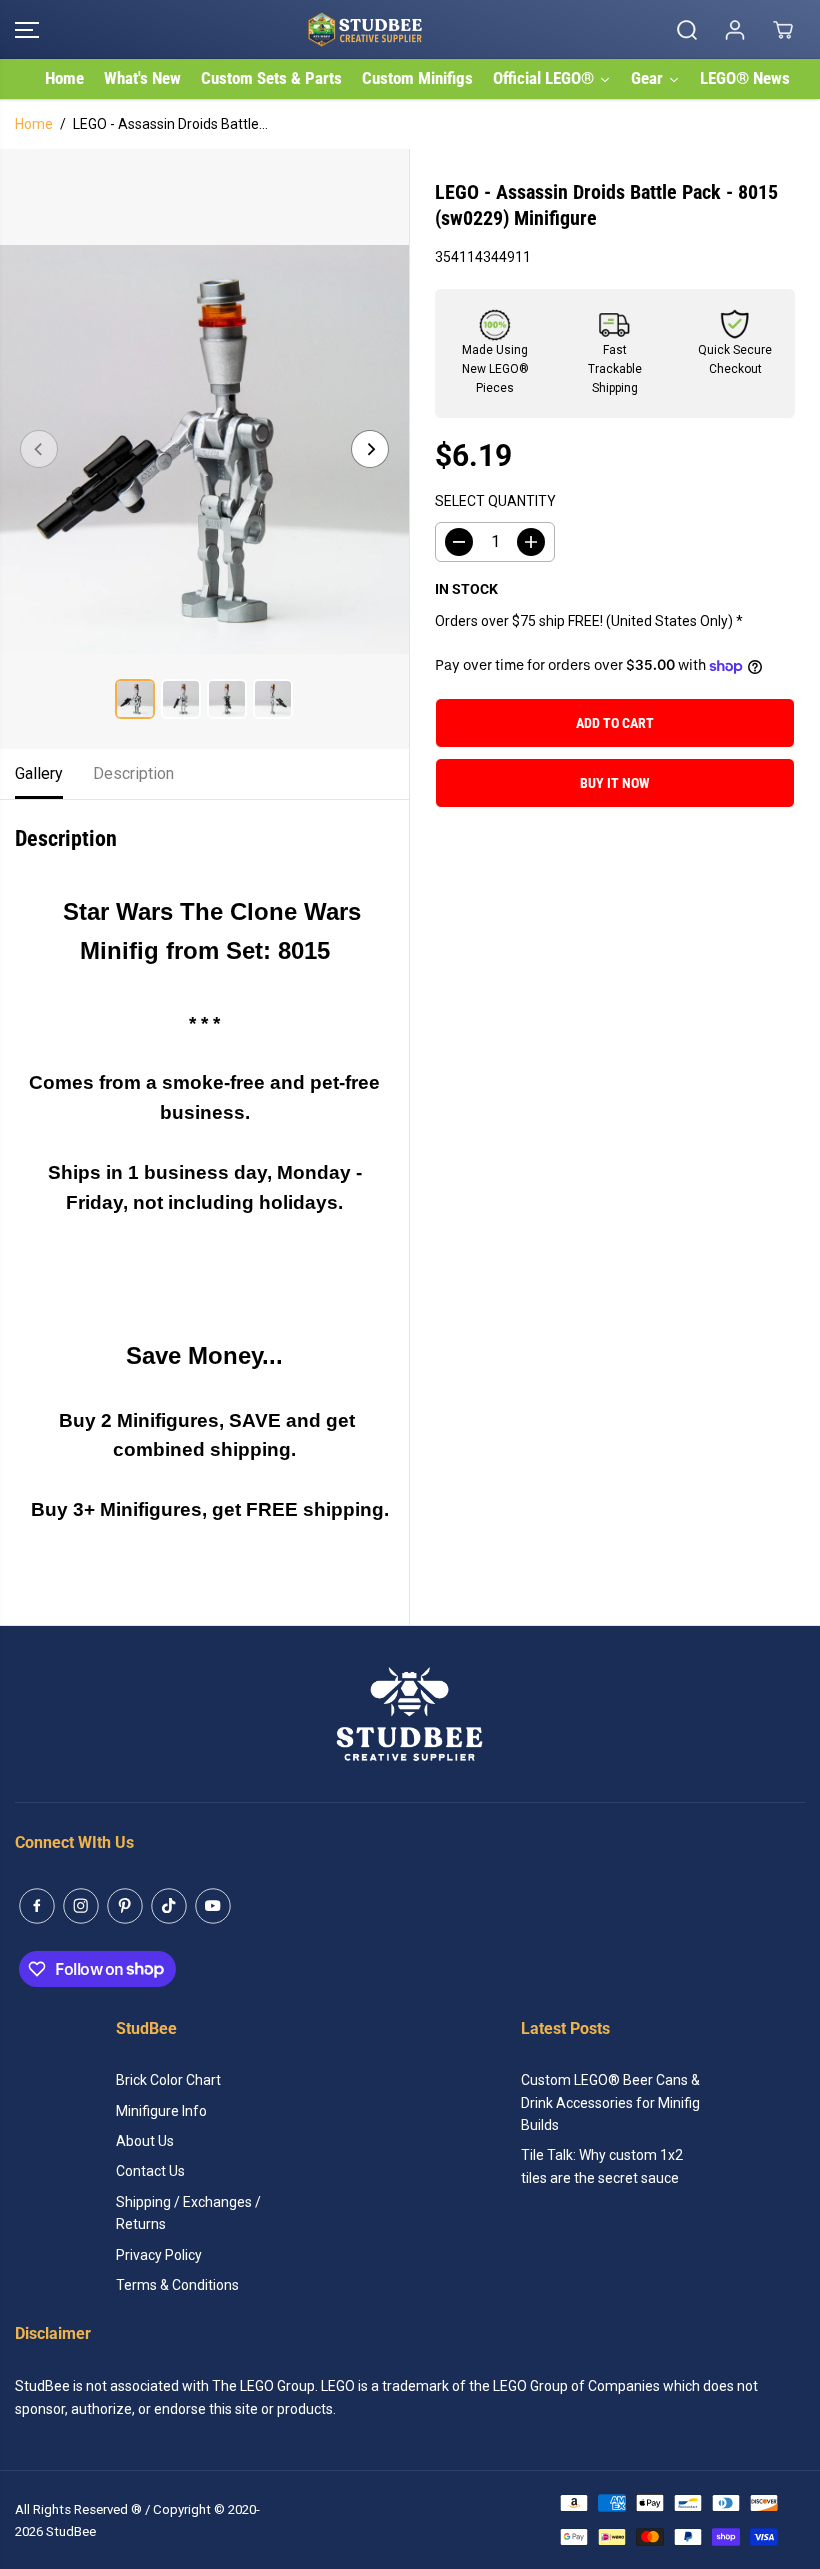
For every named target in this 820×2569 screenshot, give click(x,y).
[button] (27, 29)
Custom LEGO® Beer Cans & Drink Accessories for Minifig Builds (610, 2102)
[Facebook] (37, 1906)
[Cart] (783, 30)
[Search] (687, 30)
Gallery (39, 773)
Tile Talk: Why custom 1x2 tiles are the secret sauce (602, 2166)
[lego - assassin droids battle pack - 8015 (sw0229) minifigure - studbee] (204, 449)
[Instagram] (81, 1906)
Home (34, 124)
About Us (145, 2141)
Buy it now (615, 783)
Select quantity (495, 501)
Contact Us (150, 2171)
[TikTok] (169, 1906)
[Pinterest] (125, 1906)
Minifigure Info (161, 2111)
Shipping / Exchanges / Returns (188, 2213)
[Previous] (39, 449)
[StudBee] (405, 29)
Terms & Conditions (177, 2285)
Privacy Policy (159, 2255)
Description (133, 773)
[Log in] (735, 30)
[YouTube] (213, 1906)
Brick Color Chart (168, 2080)
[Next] (370, 449)
